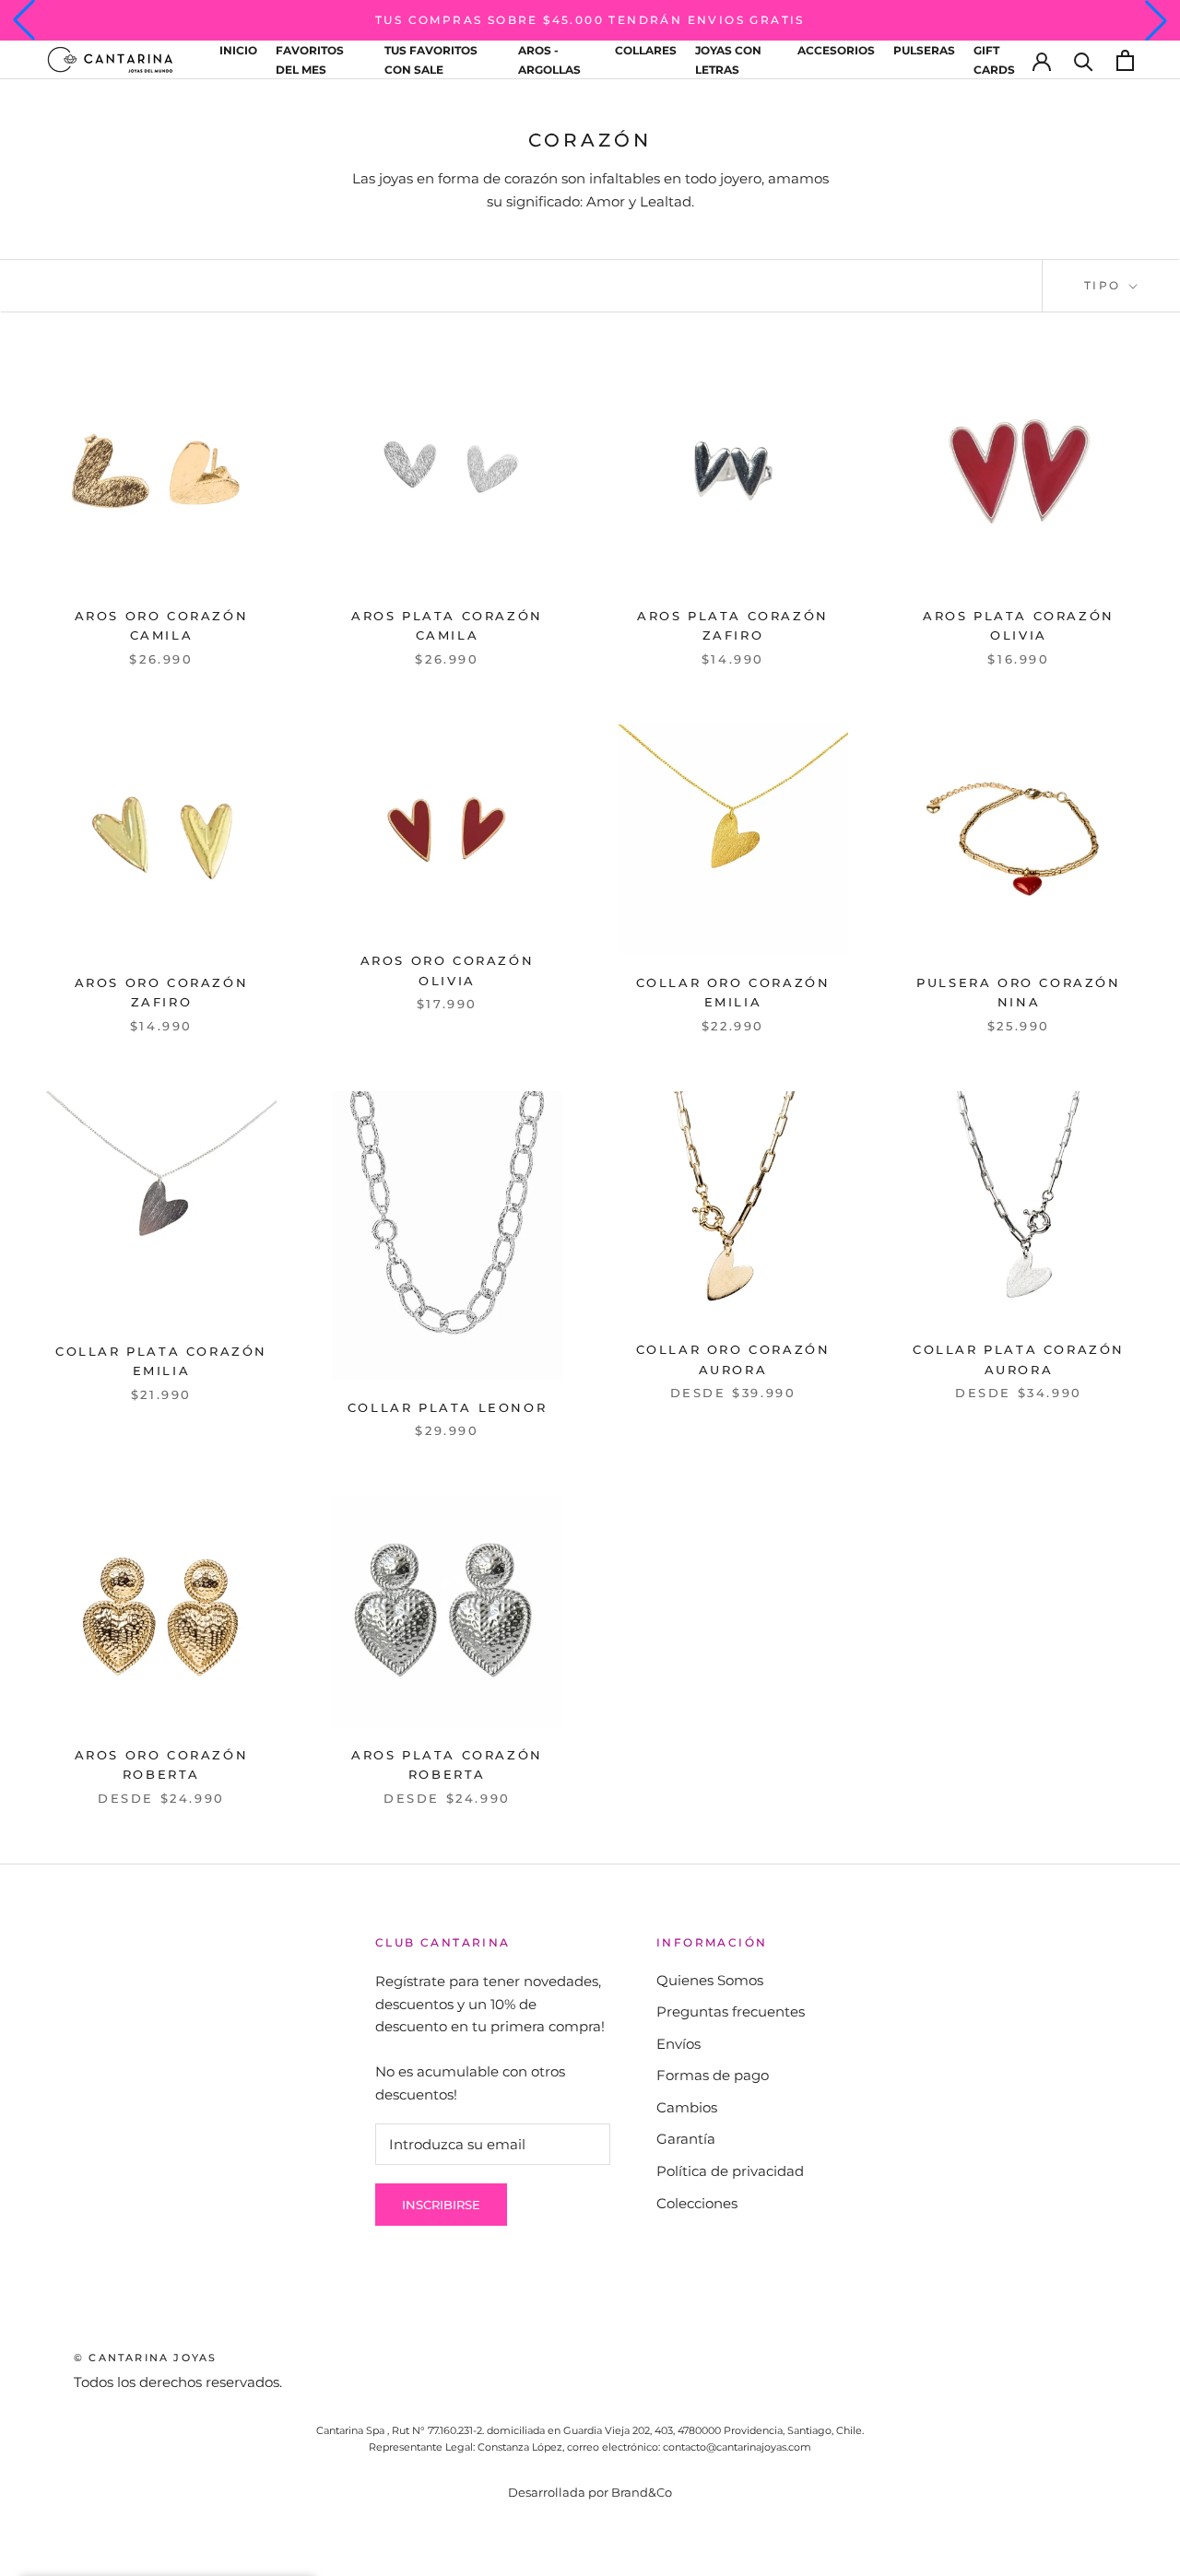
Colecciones (697, 2203)
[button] (24, 20)
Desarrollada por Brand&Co (590, 2492)
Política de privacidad (730, 2171)
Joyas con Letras (728, 60)
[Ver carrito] (1125, 60)
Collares (646, 50)
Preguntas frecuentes (731, 2011)
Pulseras (924, 50)
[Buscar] (1084, 60)
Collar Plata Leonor (447, 1407)
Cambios (687, 2107)
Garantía (686, 2139)
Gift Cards (994, 60)
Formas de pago (713, 2075)
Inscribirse (441, 2205)
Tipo (1105, 285)
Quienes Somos (710, 1980)
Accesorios (836, 50)
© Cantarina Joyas (145, 2358)
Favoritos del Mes (310, 60)
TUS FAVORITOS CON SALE (431, 60)
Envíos (678, 2044)
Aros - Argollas (549, 60)
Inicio (238, 50)
